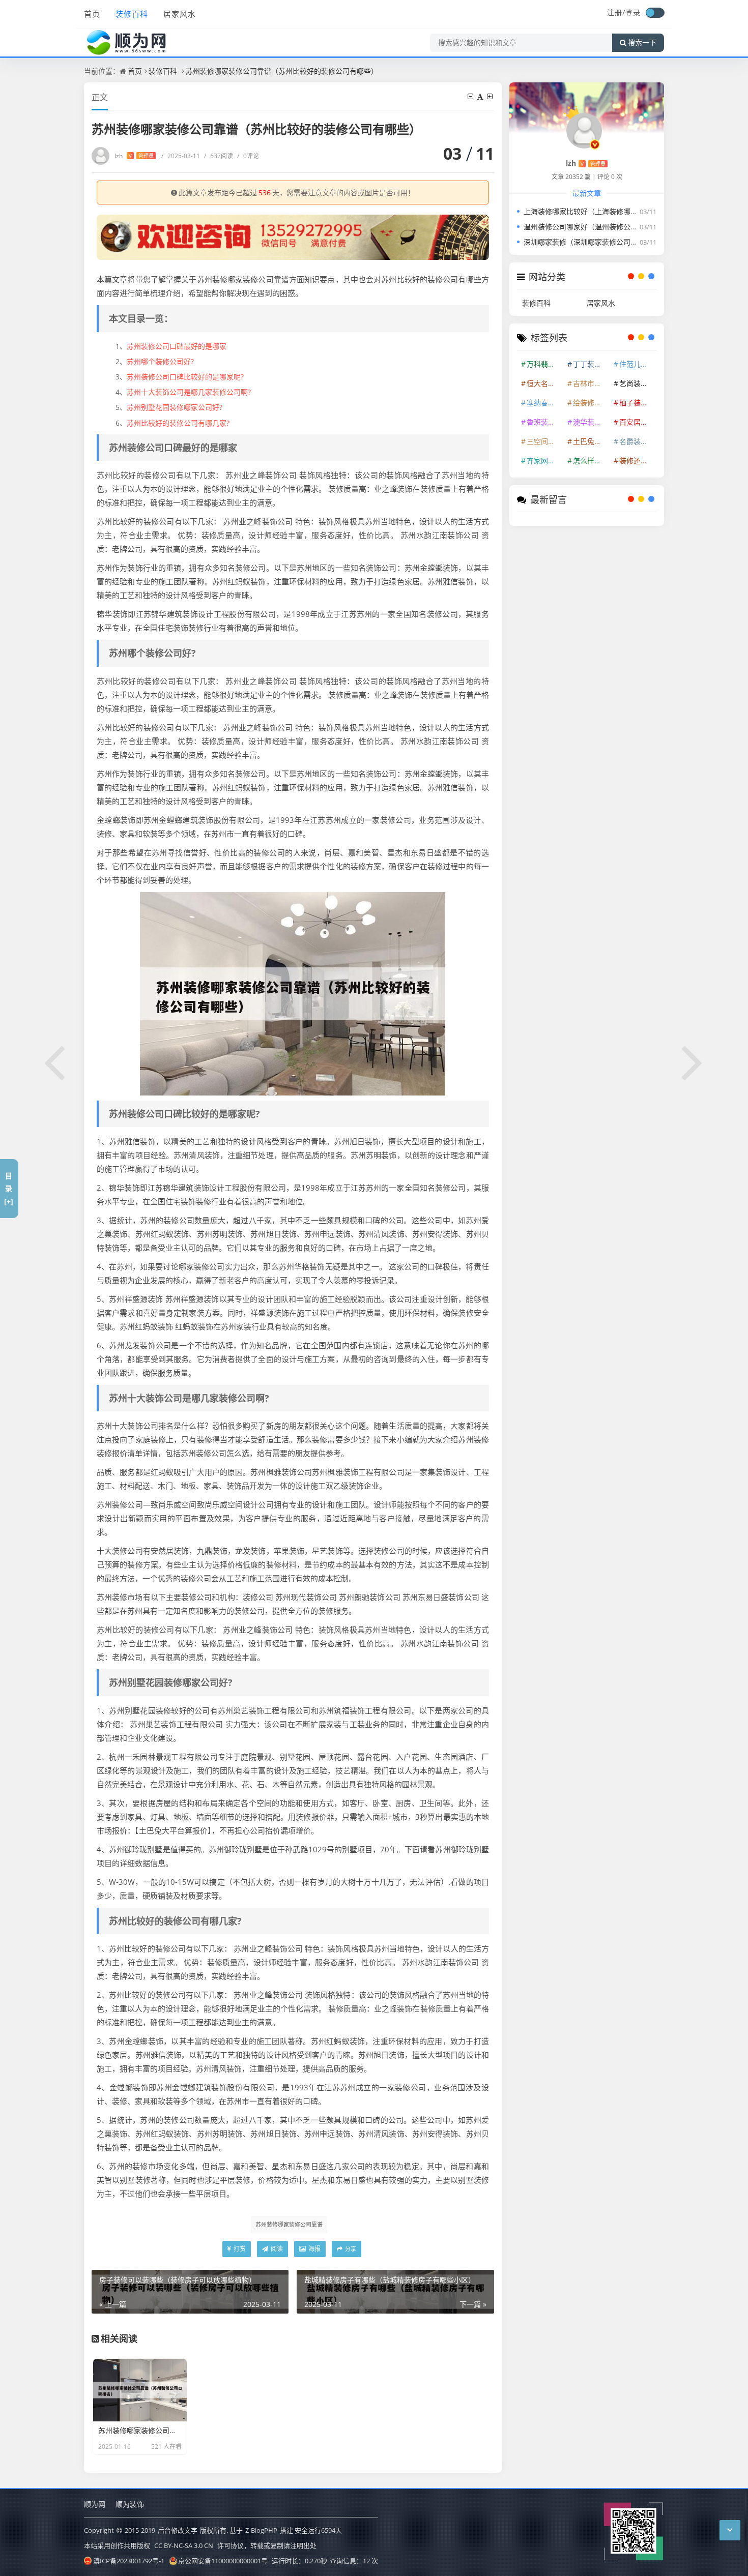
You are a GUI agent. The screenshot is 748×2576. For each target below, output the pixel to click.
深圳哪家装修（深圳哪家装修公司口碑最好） (595, 242)
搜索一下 (642, 43)
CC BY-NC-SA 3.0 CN (184, 2545)
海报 (314, 2249)
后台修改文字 (178, 2530)
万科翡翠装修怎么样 (544, 364)
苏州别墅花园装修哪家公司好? (175, 407)
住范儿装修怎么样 (637, 364)
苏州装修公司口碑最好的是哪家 (177, 346)
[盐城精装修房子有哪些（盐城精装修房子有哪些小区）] (693, 1061)
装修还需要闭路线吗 (637, 461)
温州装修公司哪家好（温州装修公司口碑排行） (598, 227)
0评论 (248, 156)
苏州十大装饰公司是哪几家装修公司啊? (189, 392)
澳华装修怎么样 (591, 422)
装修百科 (132, 14)
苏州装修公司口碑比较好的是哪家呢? (185, 377)
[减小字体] (471, 96)
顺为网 (95, 2504)
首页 (92, 14)
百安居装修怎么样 (637, 422)
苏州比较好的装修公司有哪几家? (178, 423)
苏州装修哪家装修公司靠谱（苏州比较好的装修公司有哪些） (282, 71)
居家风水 (180, 14)
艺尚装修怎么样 (637, 383)
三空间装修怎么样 (544, 441)
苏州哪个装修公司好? (160, 361)
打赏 (239, 2249)
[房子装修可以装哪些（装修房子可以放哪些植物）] (55, 1061)
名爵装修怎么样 (637, 441)
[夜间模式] (655, 13)
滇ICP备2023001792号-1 (129, 2561)
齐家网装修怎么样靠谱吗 (544, 461)
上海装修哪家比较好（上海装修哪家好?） (589, 211)
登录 (633, 12)
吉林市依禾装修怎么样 (591, 383)
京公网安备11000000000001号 (223, 2561)
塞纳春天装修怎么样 (544, 403)
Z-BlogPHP (261, 2530)
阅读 (276, 2249)
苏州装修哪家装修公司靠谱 (289, 2224)
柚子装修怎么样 (637, 403)
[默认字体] (481, 96)
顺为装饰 (130, 2504)
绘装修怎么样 (591, 403)
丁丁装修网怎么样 (591, 364)
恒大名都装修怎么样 (544, 383)
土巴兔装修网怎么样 (591, 441)
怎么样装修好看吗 (591, 461)
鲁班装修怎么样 (544, 422)
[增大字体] (491, 96)
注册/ (616, 12)
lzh (134, 156)
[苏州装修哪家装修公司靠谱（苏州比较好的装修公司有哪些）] (293, 993)
